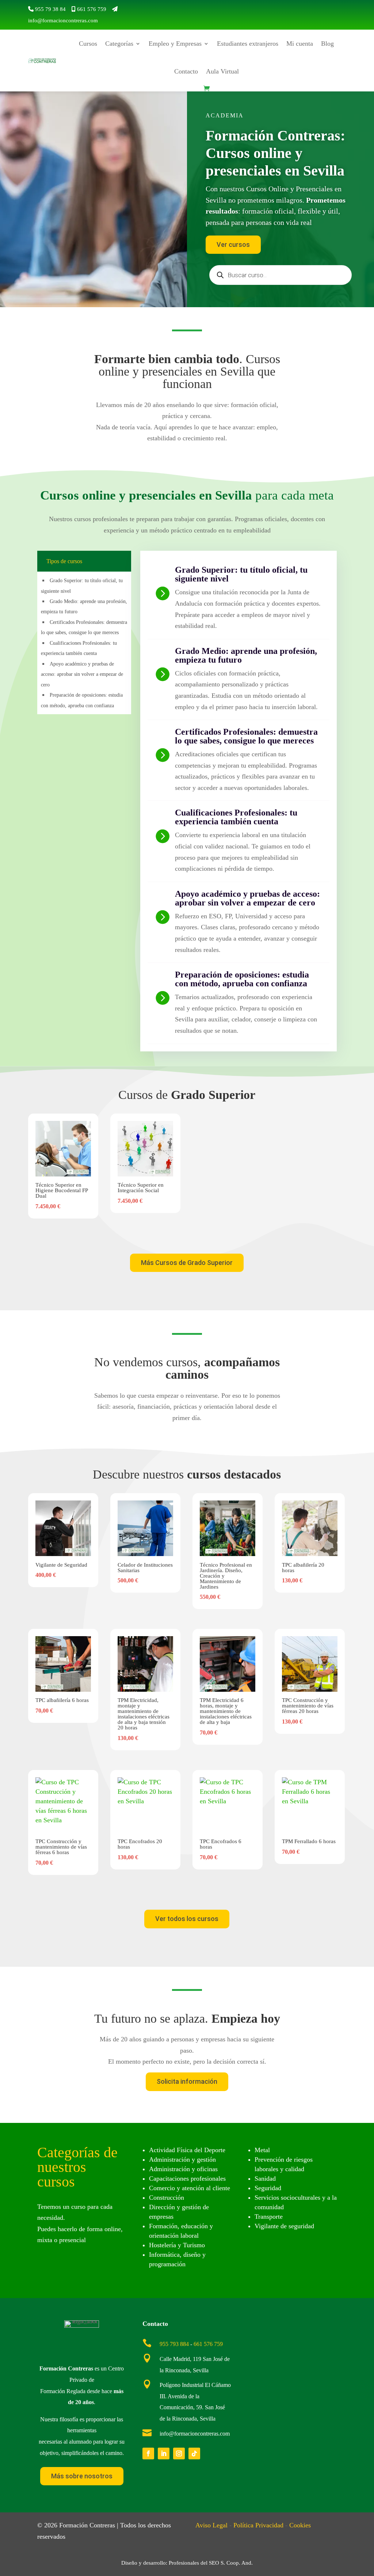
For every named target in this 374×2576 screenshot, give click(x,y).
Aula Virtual (222, 71)
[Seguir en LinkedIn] (164, 2453)
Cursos (88, 44)
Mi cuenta (300, 44)
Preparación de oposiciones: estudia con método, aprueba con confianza (242, 979)
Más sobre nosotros (82, 2476)
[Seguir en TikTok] (194, 2453)
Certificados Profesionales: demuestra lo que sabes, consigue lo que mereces (246, 736)
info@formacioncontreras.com (63, 20)
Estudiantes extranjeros (248, 44)
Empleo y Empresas (175, 44)
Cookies (300, 2525)
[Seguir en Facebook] (148, 2453)
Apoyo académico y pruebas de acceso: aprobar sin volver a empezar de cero (82, 674)
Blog (327, 44)
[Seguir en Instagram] (179, 2453)
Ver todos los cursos (187, 1919)
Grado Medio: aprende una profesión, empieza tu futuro (246, 655)
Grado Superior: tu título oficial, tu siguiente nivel (241, 574)
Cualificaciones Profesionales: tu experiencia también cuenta (236, 817)
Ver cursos (233, 244)
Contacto (186, 71)
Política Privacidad (258, 2525)
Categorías (119, 44)
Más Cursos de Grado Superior (187, 1263)
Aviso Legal (211, 2525)
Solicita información (187, 2081)
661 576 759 (92, 9)
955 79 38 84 (50, 9)
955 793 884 (174, 2344)
